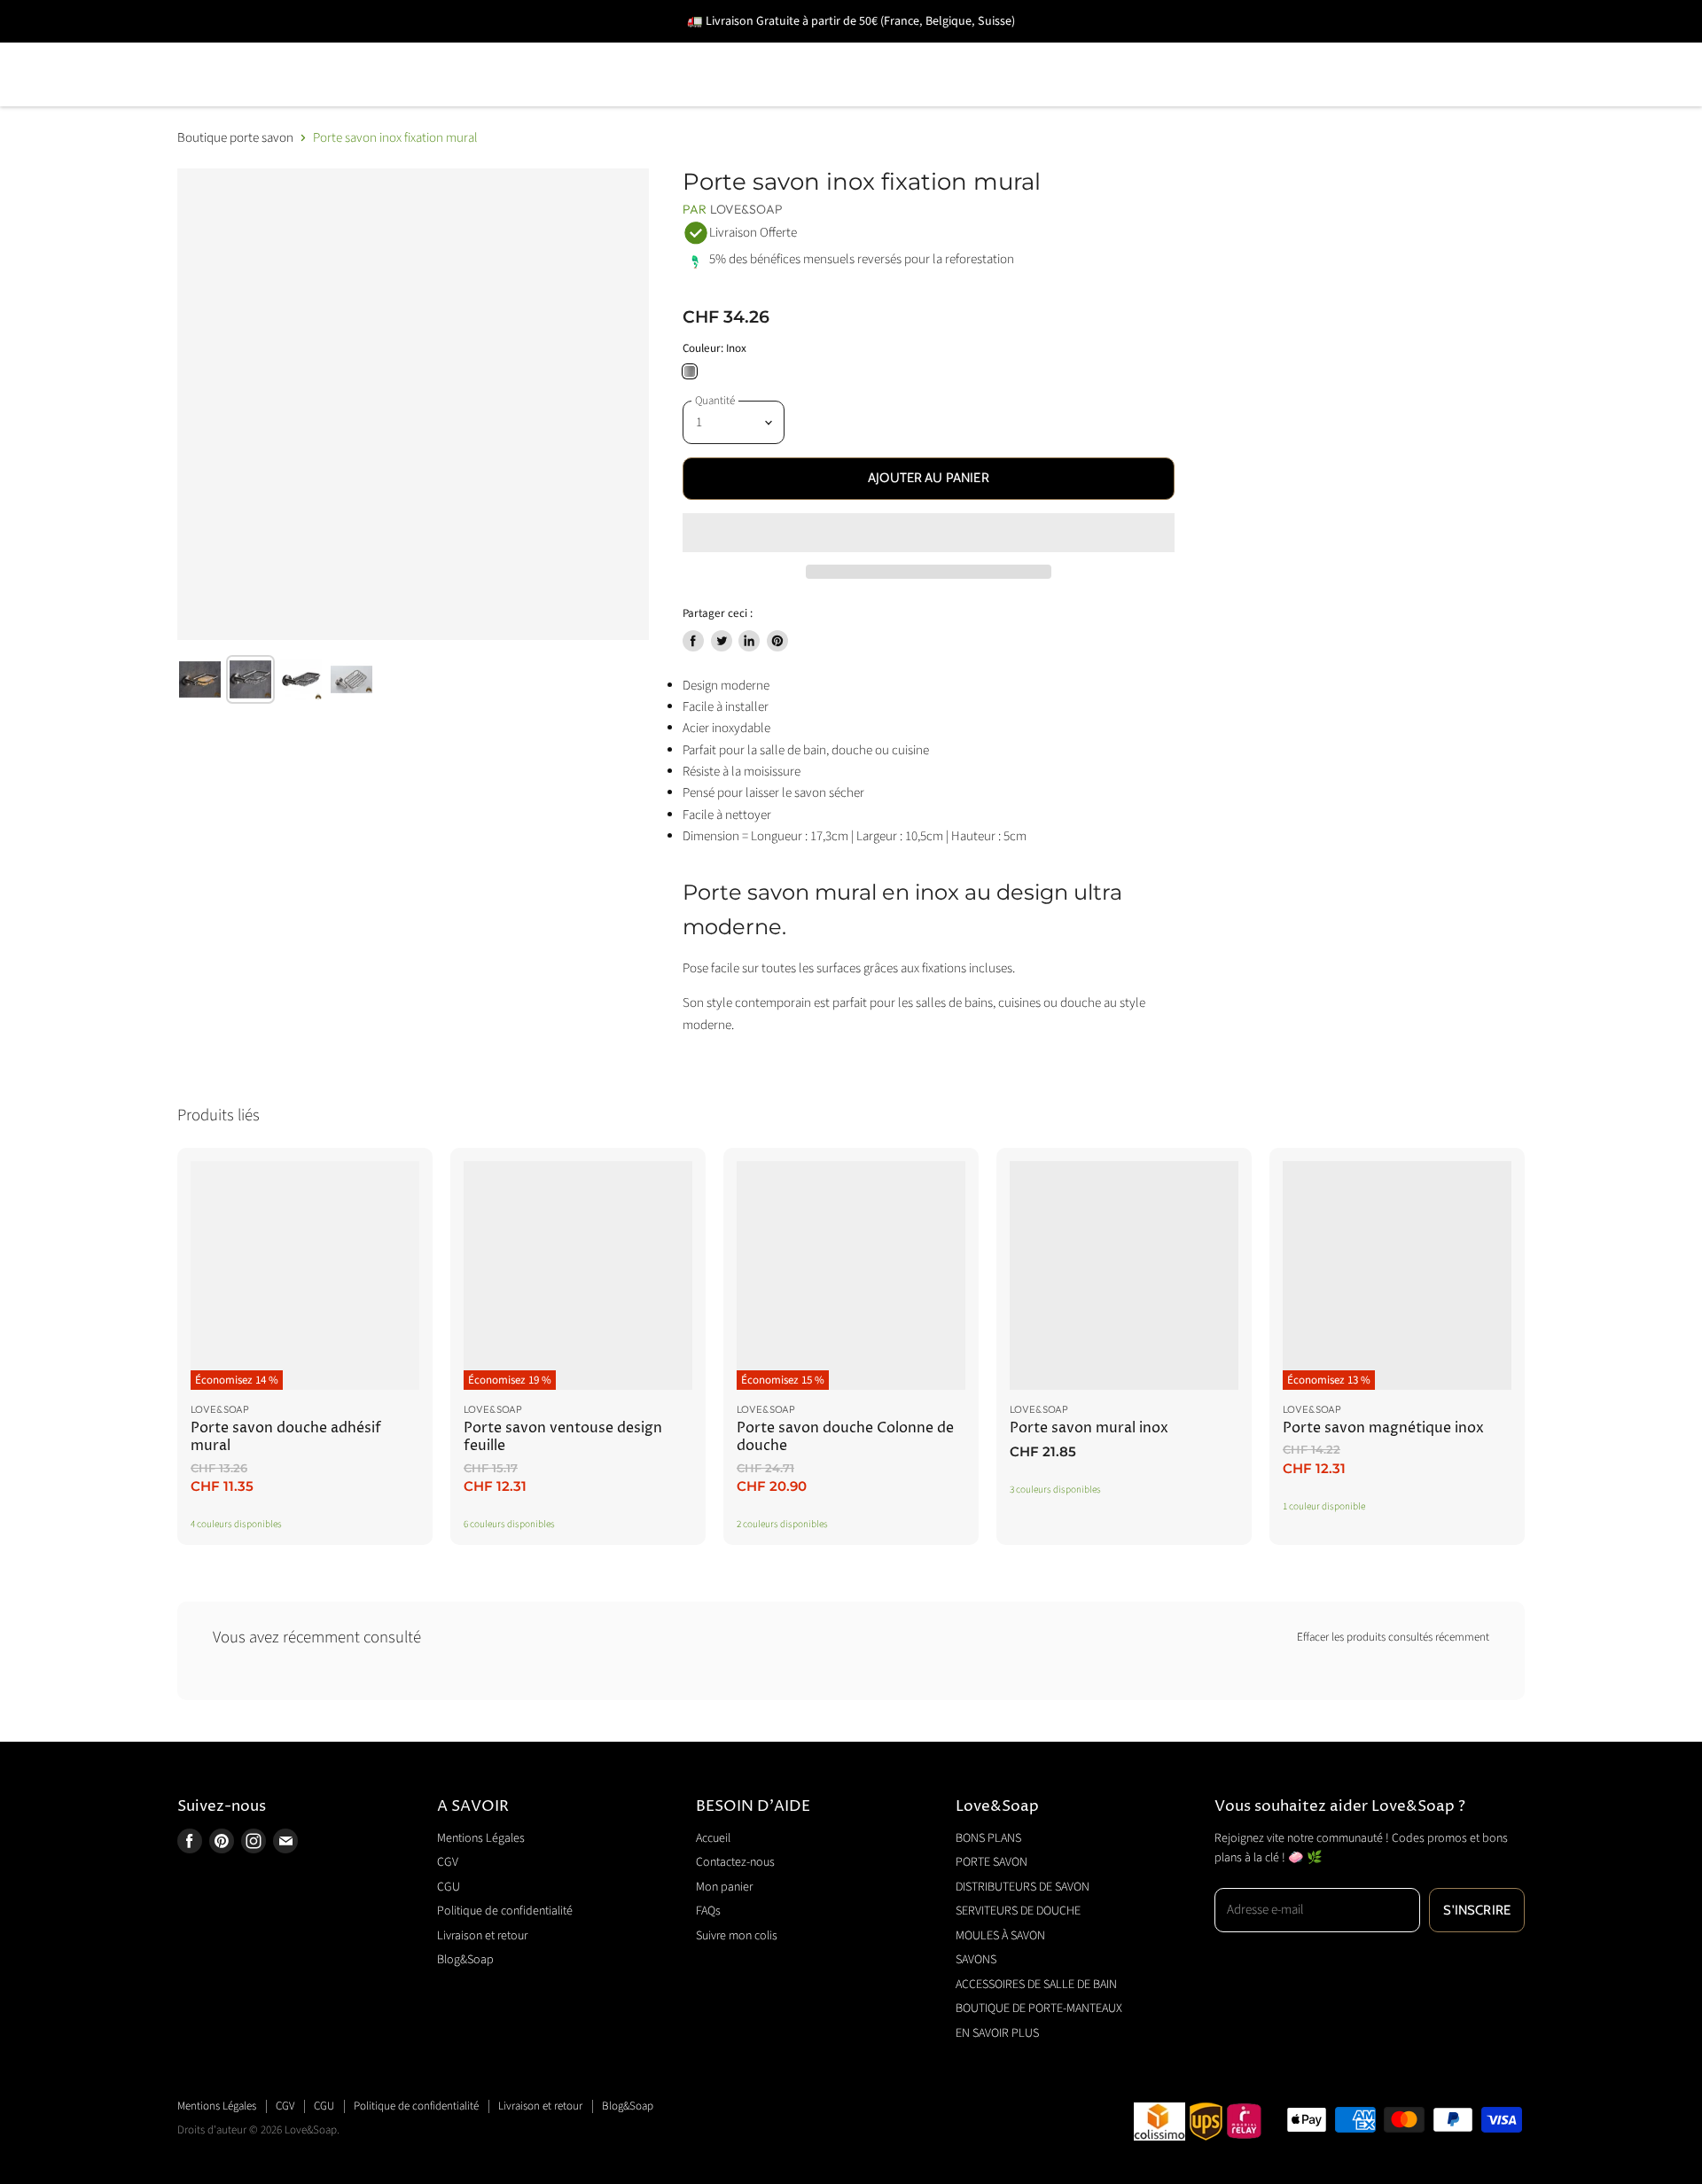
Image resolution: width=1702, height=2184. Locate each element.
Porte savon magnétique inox (1383, 1428)
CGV (448, 1862)
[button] (929, 533)
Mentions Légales (481, 1838)
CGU (449, 1887)
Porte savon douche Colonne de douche (845, 1437)
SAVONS (1103, 49)
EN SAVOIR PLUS (512, 100)
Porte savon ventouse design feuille (563, 1437)
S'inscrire (1477, 1910)
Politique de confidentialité (505, 1911)
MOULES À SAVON (969, 49)
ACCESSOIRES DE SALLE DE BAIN (1290, 49)
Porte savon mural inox (1089, 1428)
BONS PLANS (225, 49)
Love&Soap (746, 209)
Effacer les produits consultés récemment (1393, 1638)
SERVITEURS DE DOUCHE (775, 49)
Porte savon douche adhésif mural (286, 1437)
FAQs (708, 1911)
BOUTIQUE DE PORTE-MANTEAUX (300, 100)
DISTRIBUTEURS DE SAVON (550, 49)
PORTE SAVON (363, 49)
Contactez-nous (735, 1862)
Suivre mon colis (737, 1936)
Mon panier (724, 1887)
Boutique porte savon (235, 138)
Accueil (713, 1838)
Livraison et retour (482, 1936)
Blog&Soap (465, 1960)
